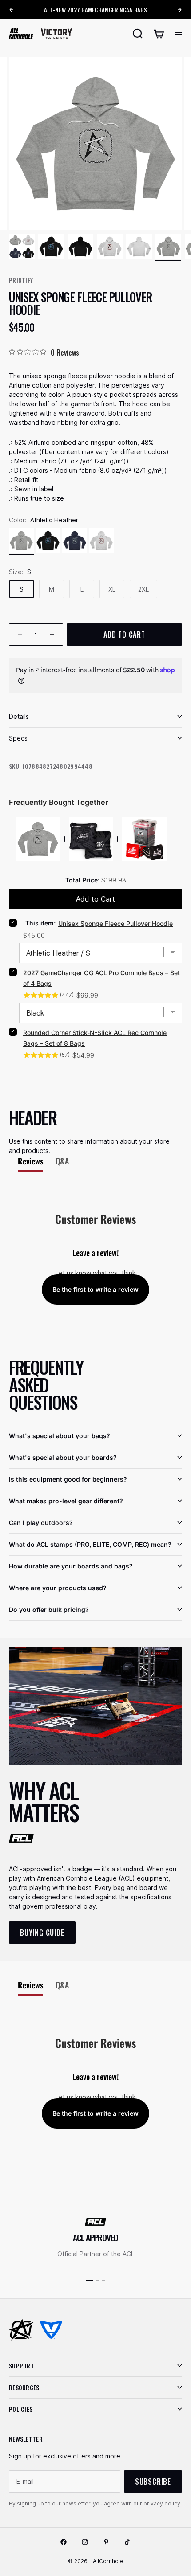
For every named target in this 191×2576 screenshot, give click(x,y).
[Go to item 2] (51, 247)
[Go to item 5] (139, 247)
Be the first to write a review (95, 1289)
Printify (21, 280)
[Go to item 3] (80, 247)
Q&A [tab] (62, 1161)
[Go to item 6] (168, 247)
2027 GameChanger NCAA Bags (107, 10)
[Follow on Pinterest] (106, 2542)
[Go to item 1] (22, 247)
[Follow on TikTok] (127, 2542)
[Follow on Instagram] (85, 2542)
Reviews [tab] (30, 1161)
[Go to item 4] (110, 247)
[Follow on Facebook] (64, 2542)
